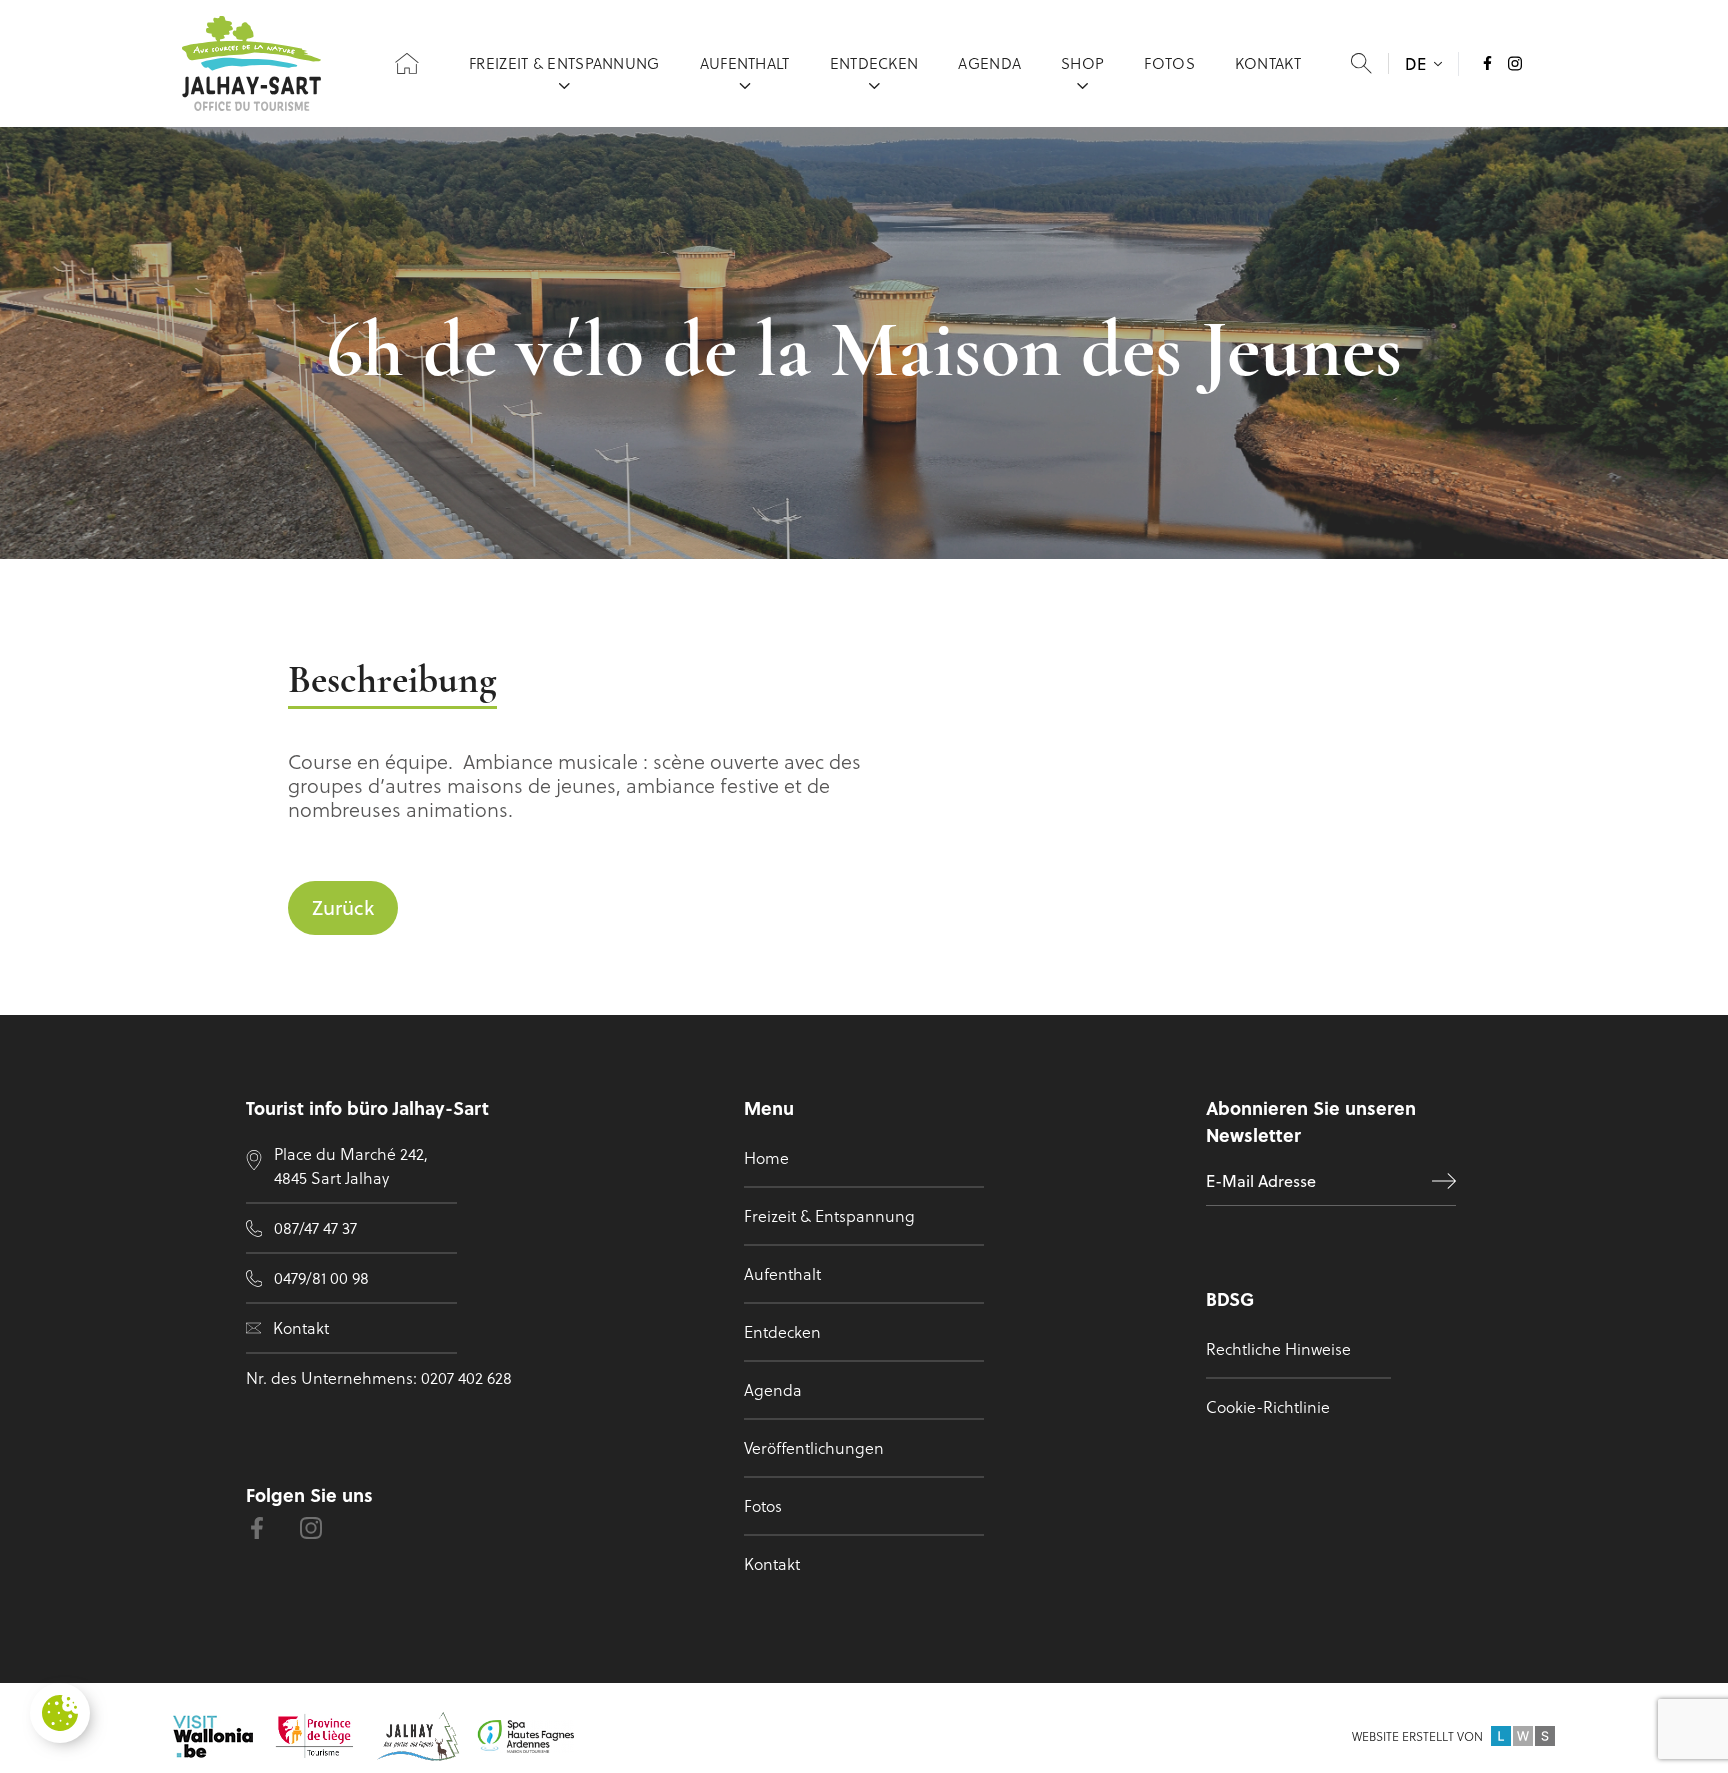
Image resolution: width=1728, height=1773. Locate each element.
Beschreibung (392, 682)
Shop (1082, 63)
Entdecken (874, 63)
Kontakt (1268, 63)
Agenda (989, 63)
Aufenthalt (745, 63)
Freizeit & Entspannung (564, 63)
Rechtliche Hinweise (1278, 1348)
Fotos (1169, 63)
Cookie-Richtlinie (1268, 1406)
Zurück (343, 907)
